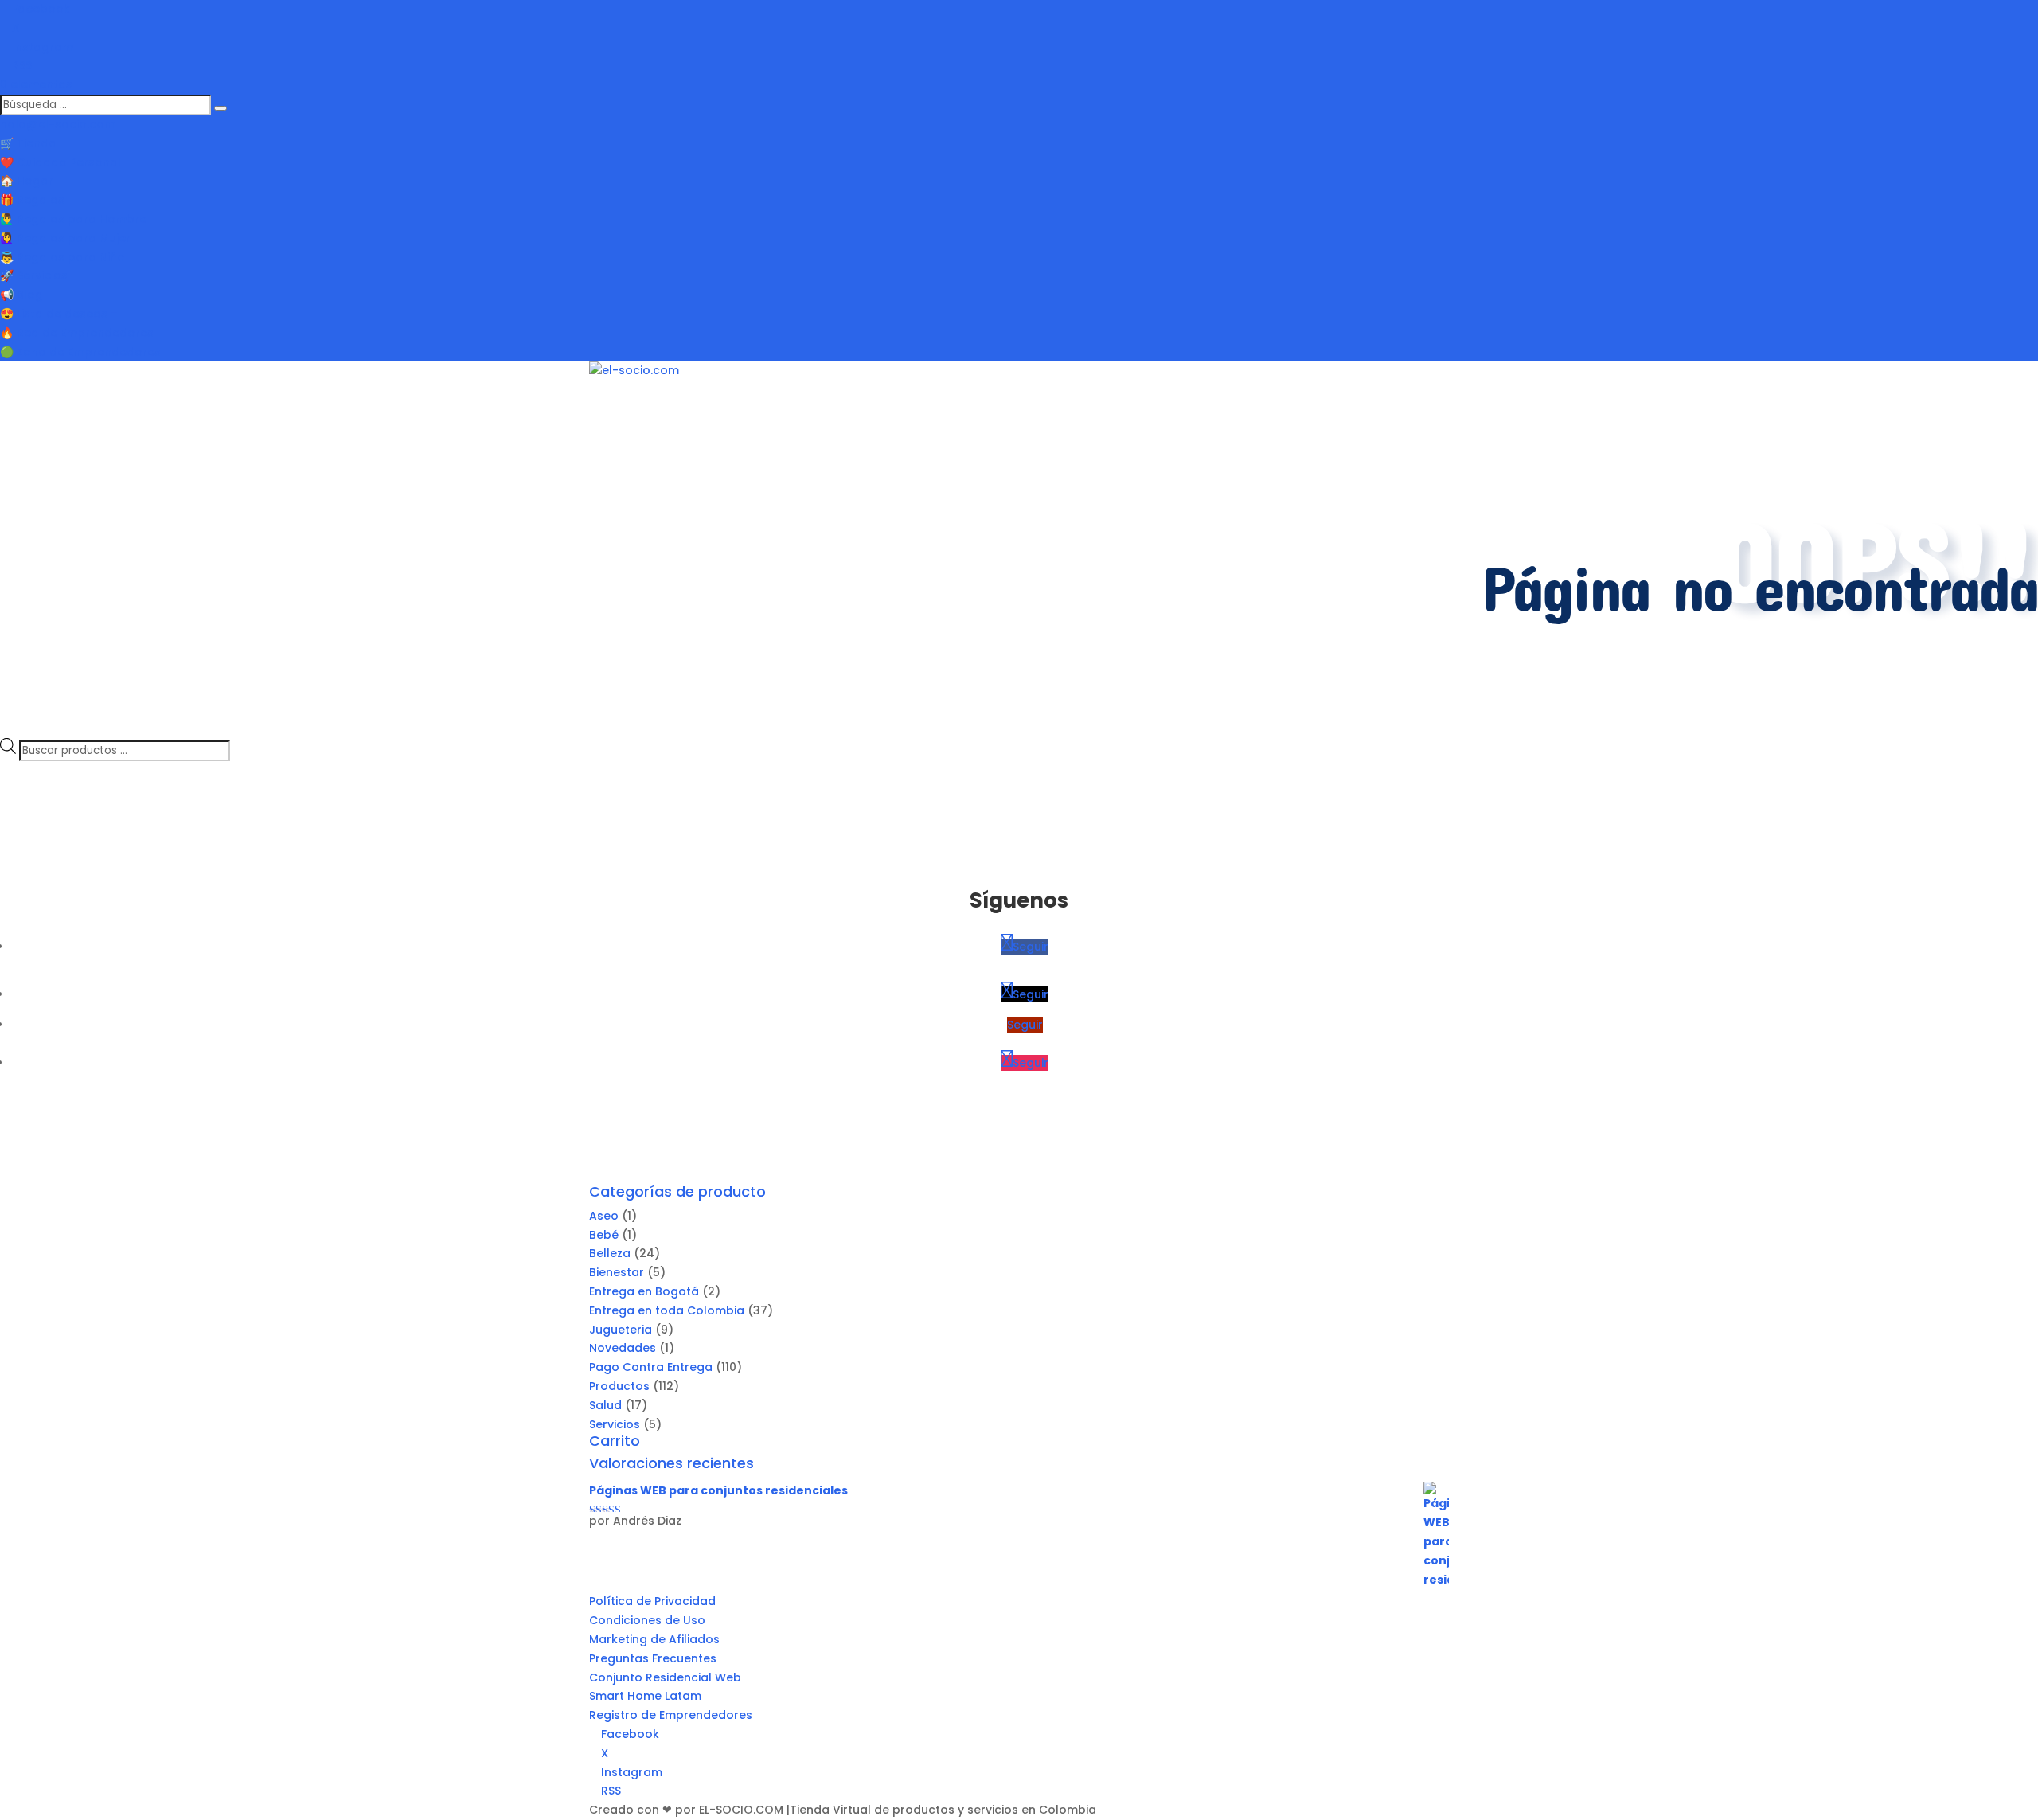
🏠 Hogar (27, 181)
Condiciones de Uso (647, 1620)
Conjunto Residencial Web (665, 1677)
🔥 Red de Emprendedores (77, 333)
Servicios (615, 1424)
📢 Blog (21, 295)
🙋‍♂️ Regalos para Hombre (73, 219)
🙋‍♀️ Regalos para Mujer (65, 238)
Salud (605, 1405)
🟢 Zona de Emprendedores (80, 352)
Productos (619, 1386)
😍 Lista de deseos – (59, 314)
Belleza (610, 1253)
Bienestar (617, 1272)
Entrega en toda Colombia (667, 1310)
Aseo (604, 1216)
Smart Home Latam (645, 1696)
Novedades (623, 1348)
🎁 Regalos (32, 200)
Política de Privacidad (652, 1601)
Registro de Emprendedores (671, 1715)
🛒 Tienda (28, 143)
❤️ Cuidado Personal (61, 162)
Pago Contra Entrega (651, 1367)
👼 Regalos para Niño (62, 257)
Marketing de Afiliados (654, 1639)
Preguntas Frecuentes (653, 1658)
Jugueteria (621, 1330)
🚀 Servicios (34, 275)
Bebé (604, 1235)
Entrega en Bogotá (644, 1291)
